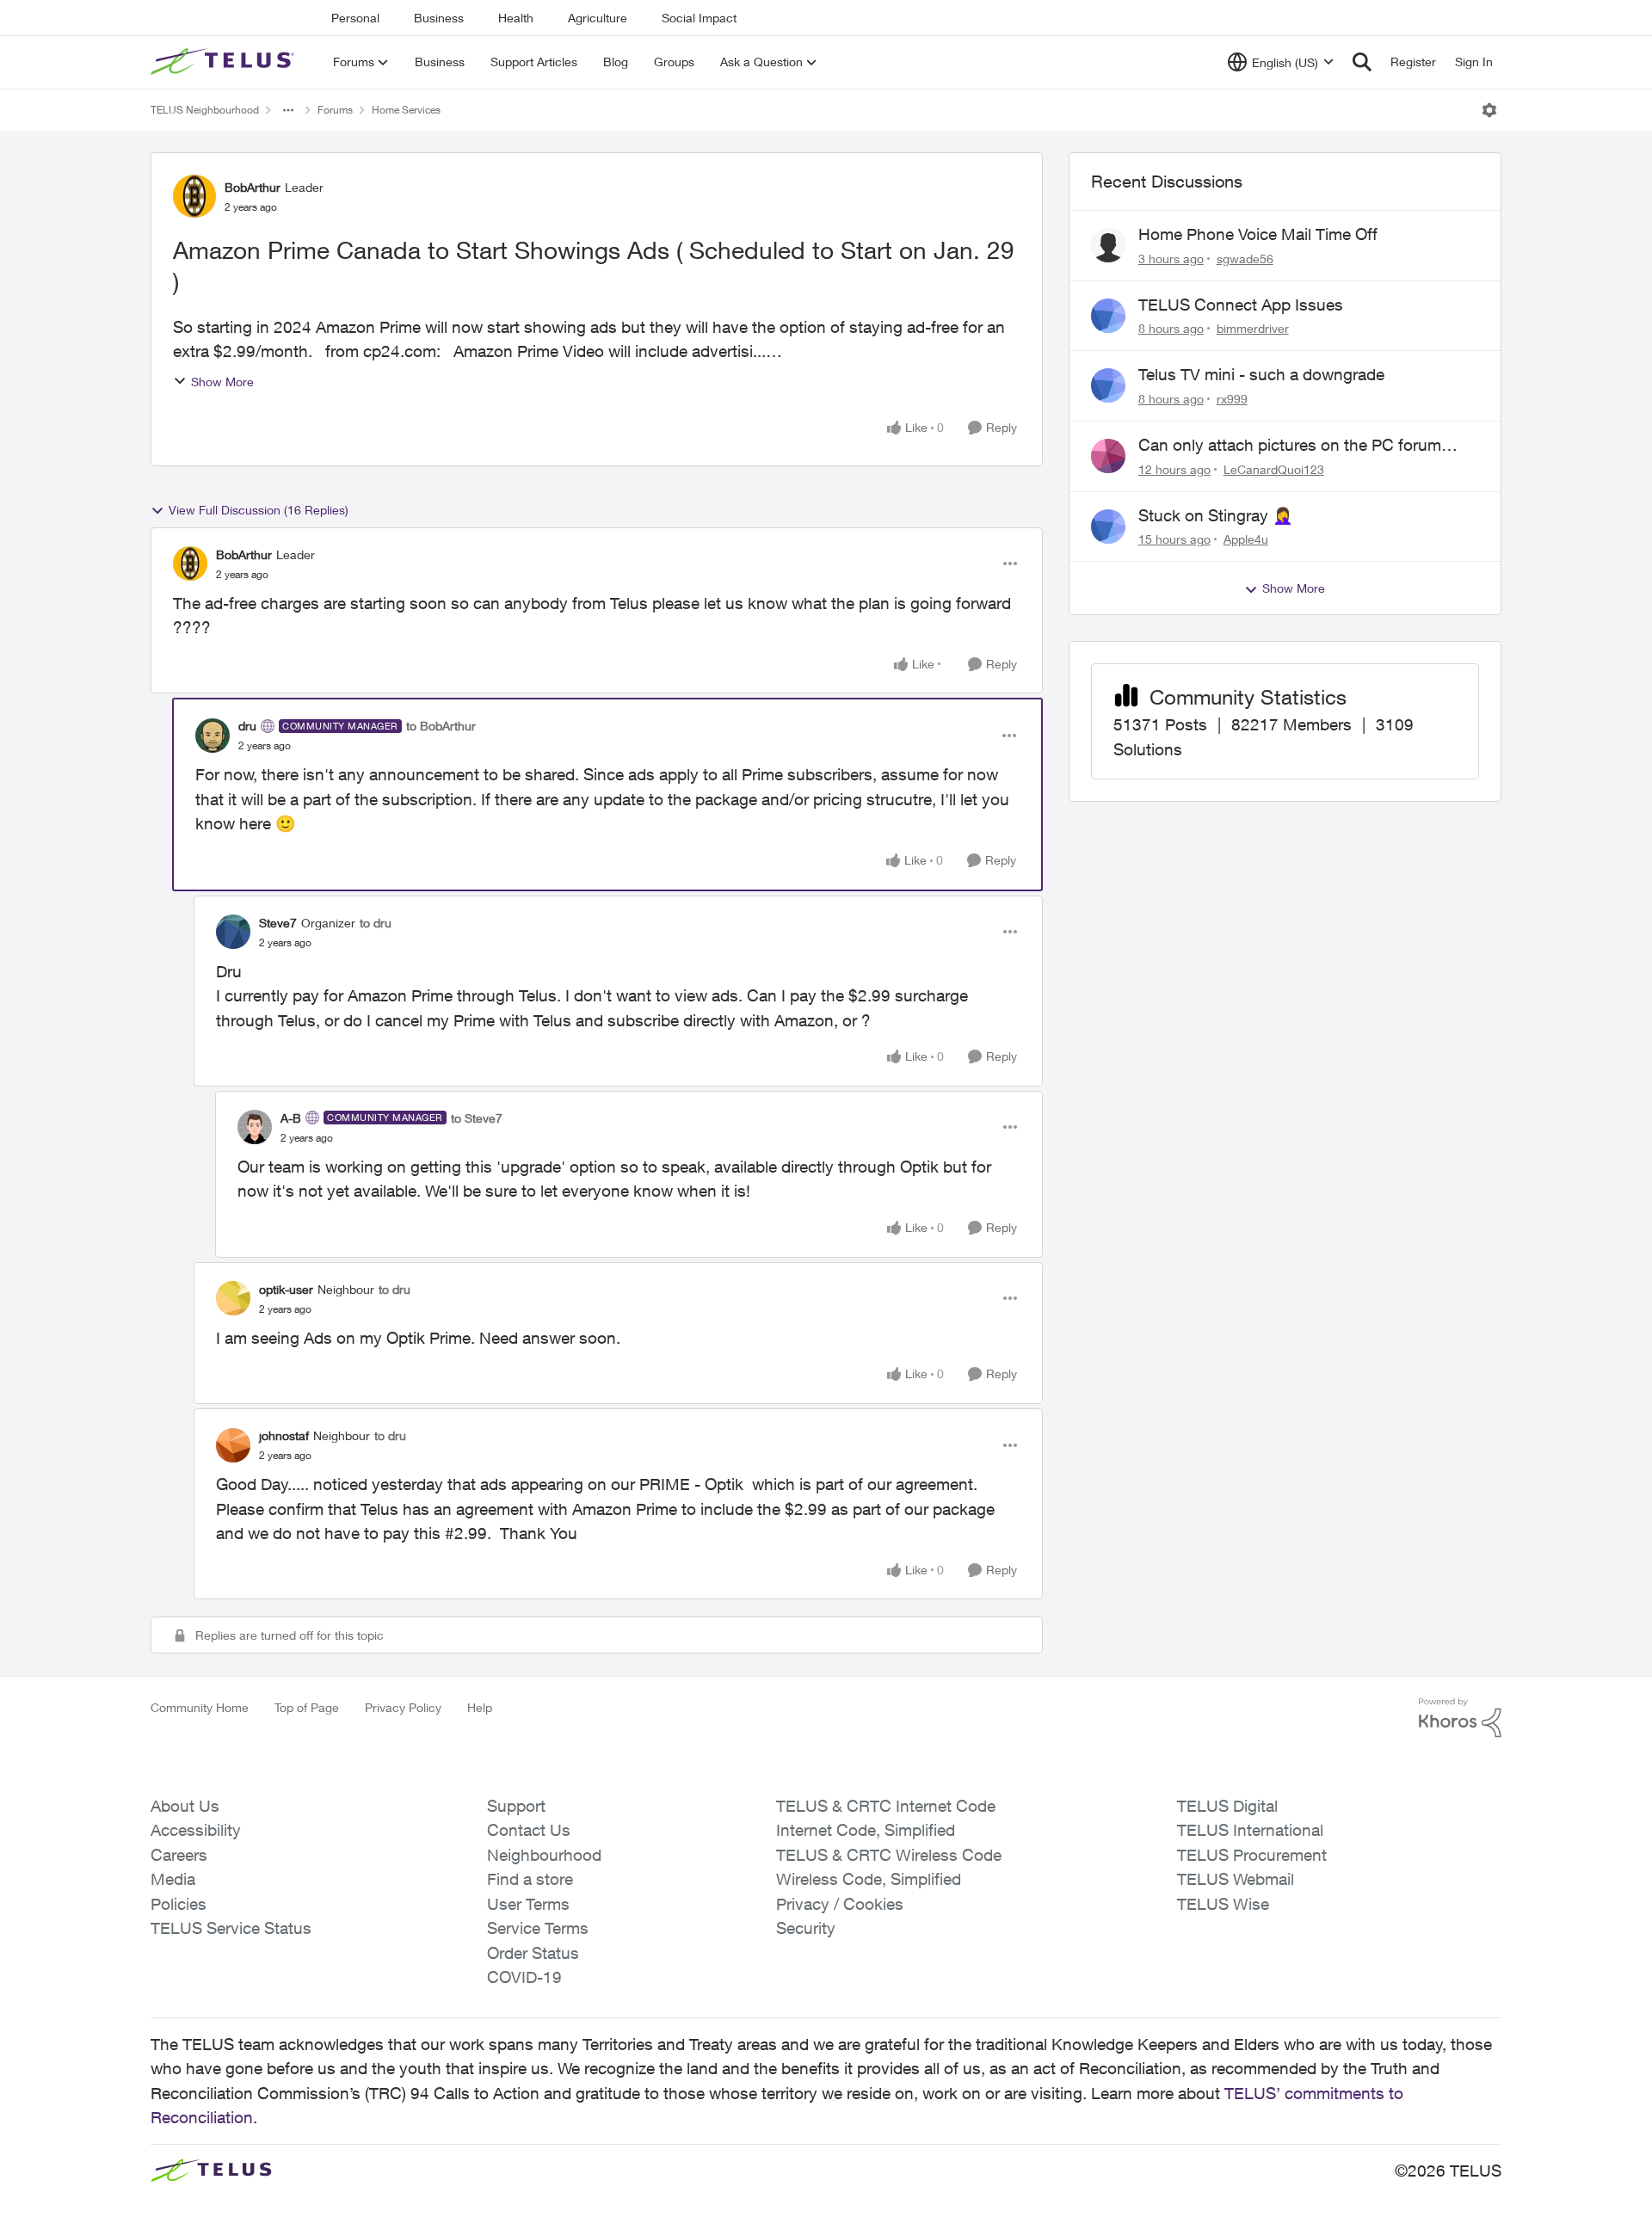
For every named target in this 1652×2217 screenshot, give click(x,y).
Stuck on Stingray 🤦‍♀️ (1216, 515)
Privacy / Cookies (840, 1904)
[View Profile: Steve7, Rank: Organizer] (233, 932)
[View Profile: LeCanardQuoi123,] (1108, 456)
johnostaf (284, 1435)
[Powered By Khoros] (1460, 1718)
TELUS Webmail (1236, 1879)
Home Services (406, 110)
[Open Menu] (1489, 110)
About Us (185, 1806)
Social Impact (699, 18)
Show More (222, 382)
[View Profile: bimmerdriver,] (1108, 316)
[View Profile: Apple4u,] (1108, 527)
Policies (179, 1904)
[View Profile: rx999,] (1108, 385)
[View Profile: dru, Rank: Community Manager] (213, 736)
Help (480, 1707)
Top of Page (307, 1707)
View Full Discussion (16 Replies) (259, 510)
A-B (291, 1118)
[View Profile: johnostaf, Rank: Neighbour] (233, 1445)
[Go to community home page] (225, 62)
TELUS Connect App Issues (1241, 305)
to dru (376, 923)
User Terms (528, 1904)
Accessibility (196, 1830)
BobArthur (253, 187)
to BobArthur (441, 726)
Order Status (533, 1953)
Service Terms (538, 1928)
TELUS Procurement (1252, 1855)
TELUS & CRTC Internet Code (886, 1806)
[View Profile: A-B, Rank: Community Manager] (255, 1127)
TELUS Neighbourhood (205, 110)
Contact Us (529, 1830)
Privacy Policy (403, 1707)
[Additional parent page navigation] (288, 110)
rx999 (1232, 399)
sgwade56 (1245, 259)
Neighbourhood (544, 1855)
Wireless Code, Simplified (869, 1879)
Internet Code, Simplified (866, 1830)
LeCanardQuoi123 (1274, 469)
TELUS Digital (1227, 1806)
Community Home (200, 1707)
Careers (179, 1855)
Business (439, 18)
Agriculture (598, 18)
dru (247, 726)
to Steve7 (477, 1118)
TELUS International (1250, 1830)
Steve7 (278, 923)
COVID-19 (524, 1977)
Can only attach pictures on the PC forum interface (1290, 446)
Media (173, 1879)
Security (806, 1928)
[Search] (1362, 62)
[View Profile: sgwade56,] (1108, 245)
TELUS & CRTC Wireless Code (889, 1855)
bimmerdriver (1253, 328)
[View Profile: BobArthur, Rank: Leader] (194, 196)
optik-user (286, 1289)
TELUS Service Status (231, 1928)
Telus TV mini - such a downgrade (1261, 374)
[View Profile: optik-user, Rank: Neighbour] (233, 1298)
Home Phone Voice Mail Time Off (1258, 234)
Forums (335, 110)
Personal (355, 18)
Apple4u (1246, 539)
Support (516, 1806)
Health (516, 18)
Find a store (530, 1879)
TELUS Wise (1223, 1904)
